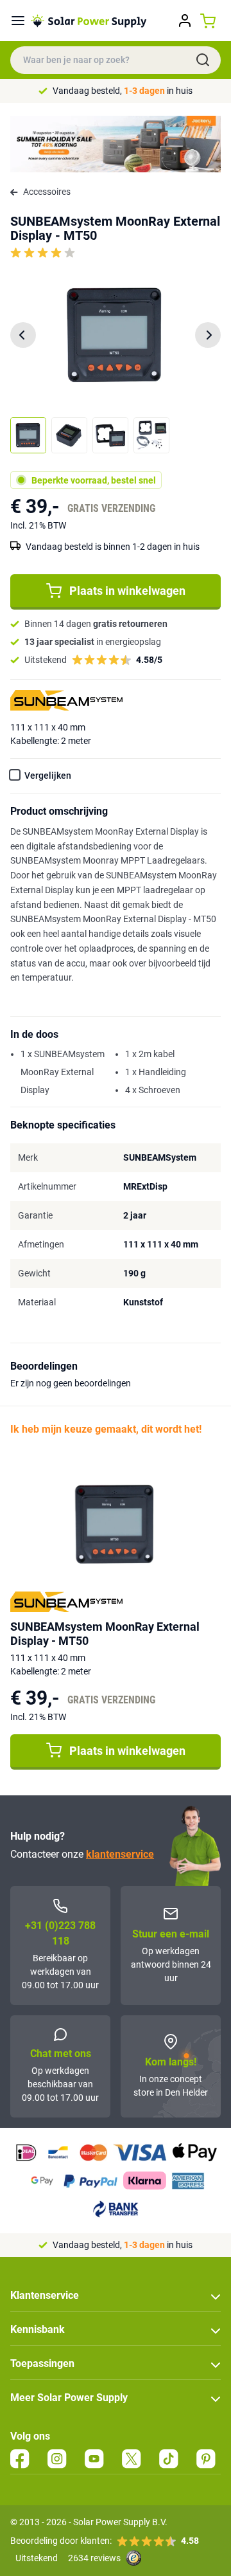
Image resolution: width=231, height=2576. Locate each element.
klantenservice (120, 1854)
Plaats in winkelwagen (127, 591)
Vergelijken (48, 776)
